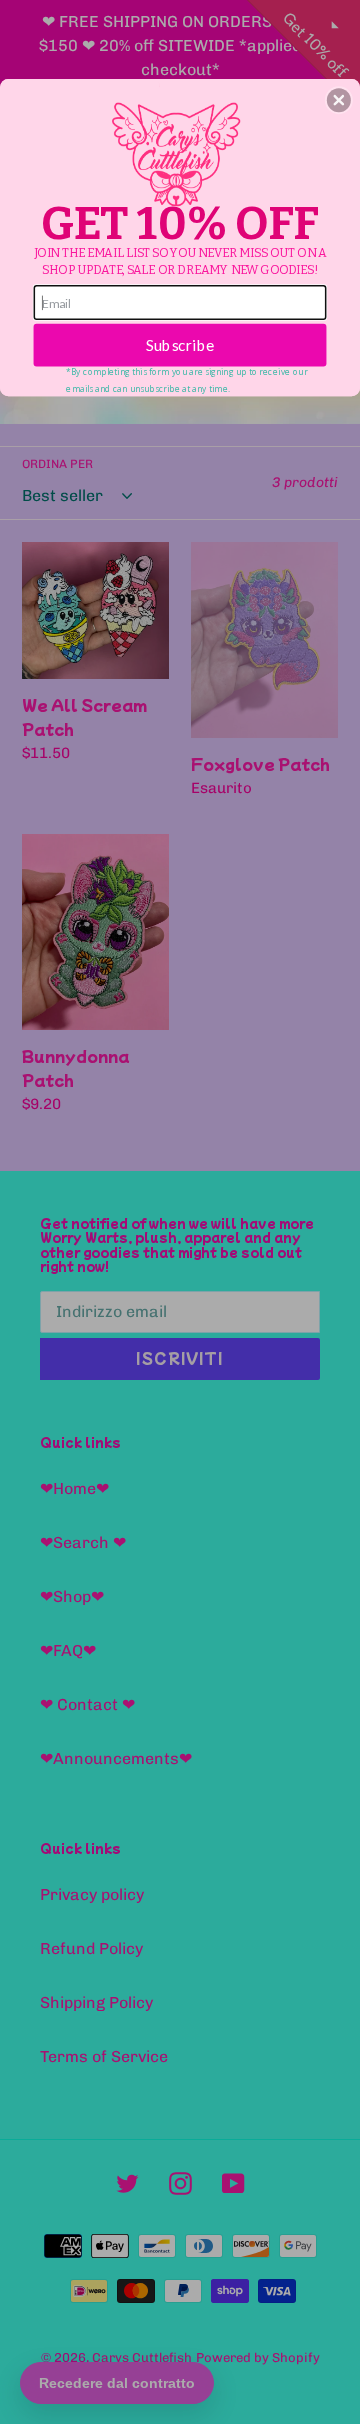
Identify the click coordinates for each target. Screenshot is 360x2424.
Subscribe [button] (180, 345)
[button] (339, 100)
